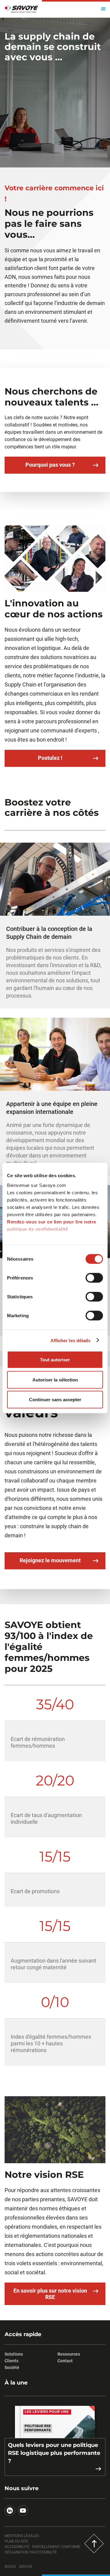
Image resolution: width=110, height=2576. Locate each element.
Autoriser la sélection (55, 1379)
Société (12, 2367)
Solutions (14, 2354)
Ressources (69, 2354)
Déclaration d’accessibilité (31, 2552)
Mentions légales (22, 2536)
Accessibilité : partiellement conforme (42, 2547)
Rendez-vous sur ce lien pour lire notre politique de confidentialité (52, 1225)
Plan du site (16, 2541)
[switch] (94, 1278)
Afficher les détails (71, 1340)
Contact (65, 2361)
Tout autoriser (55, 1360)
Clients (11, 2361)
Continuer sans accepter (55, 1400)
